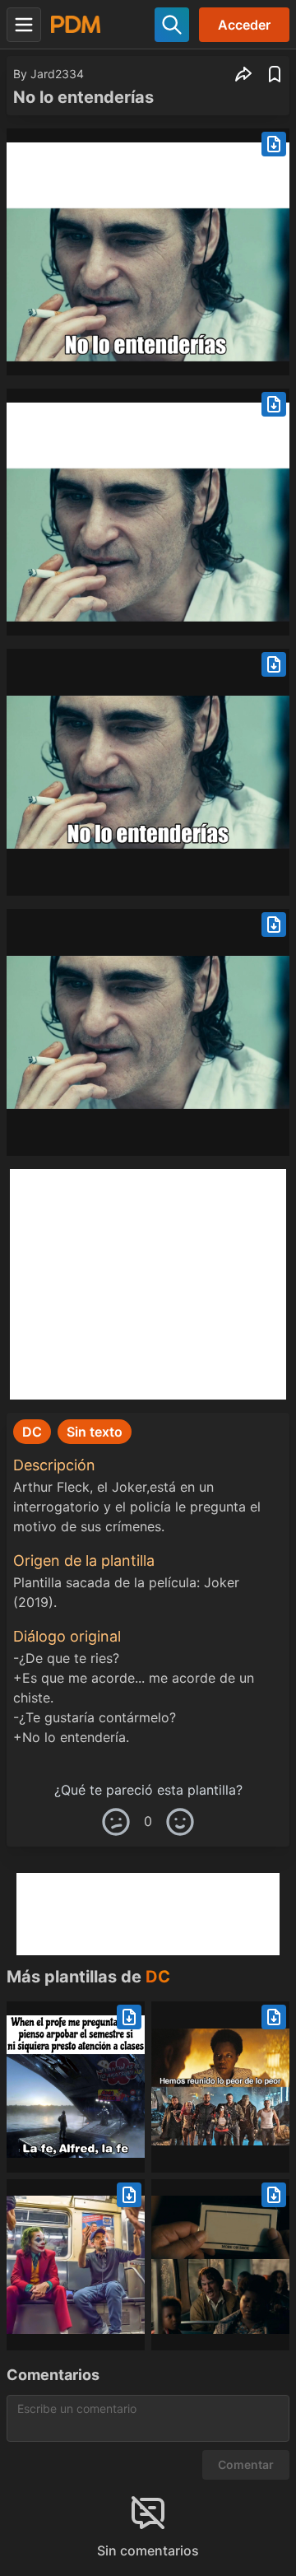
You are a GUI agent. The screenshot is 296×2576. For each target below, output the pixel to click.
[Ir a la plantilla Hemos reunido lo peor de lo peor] (220, 2087)
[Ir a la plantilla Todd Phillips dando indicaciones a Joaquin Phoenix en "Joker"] (76, 2265)
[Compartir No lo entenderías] (243, 74)
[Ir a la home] (76, 24)
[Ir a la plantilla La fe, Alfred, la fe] (76, 2087)
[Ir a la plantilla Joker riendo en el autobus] (220, 2265)
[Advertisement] (148, 1284)
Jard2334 (57, 74)
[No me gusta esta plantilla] (116, 1822)
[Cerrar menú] (24, 25)
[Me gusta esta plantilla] (180, 1822)
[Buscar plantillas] (172, 25)
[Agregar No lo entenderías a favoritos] (275, 74)
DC (158, 1977)
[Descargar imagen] (274, 144)
